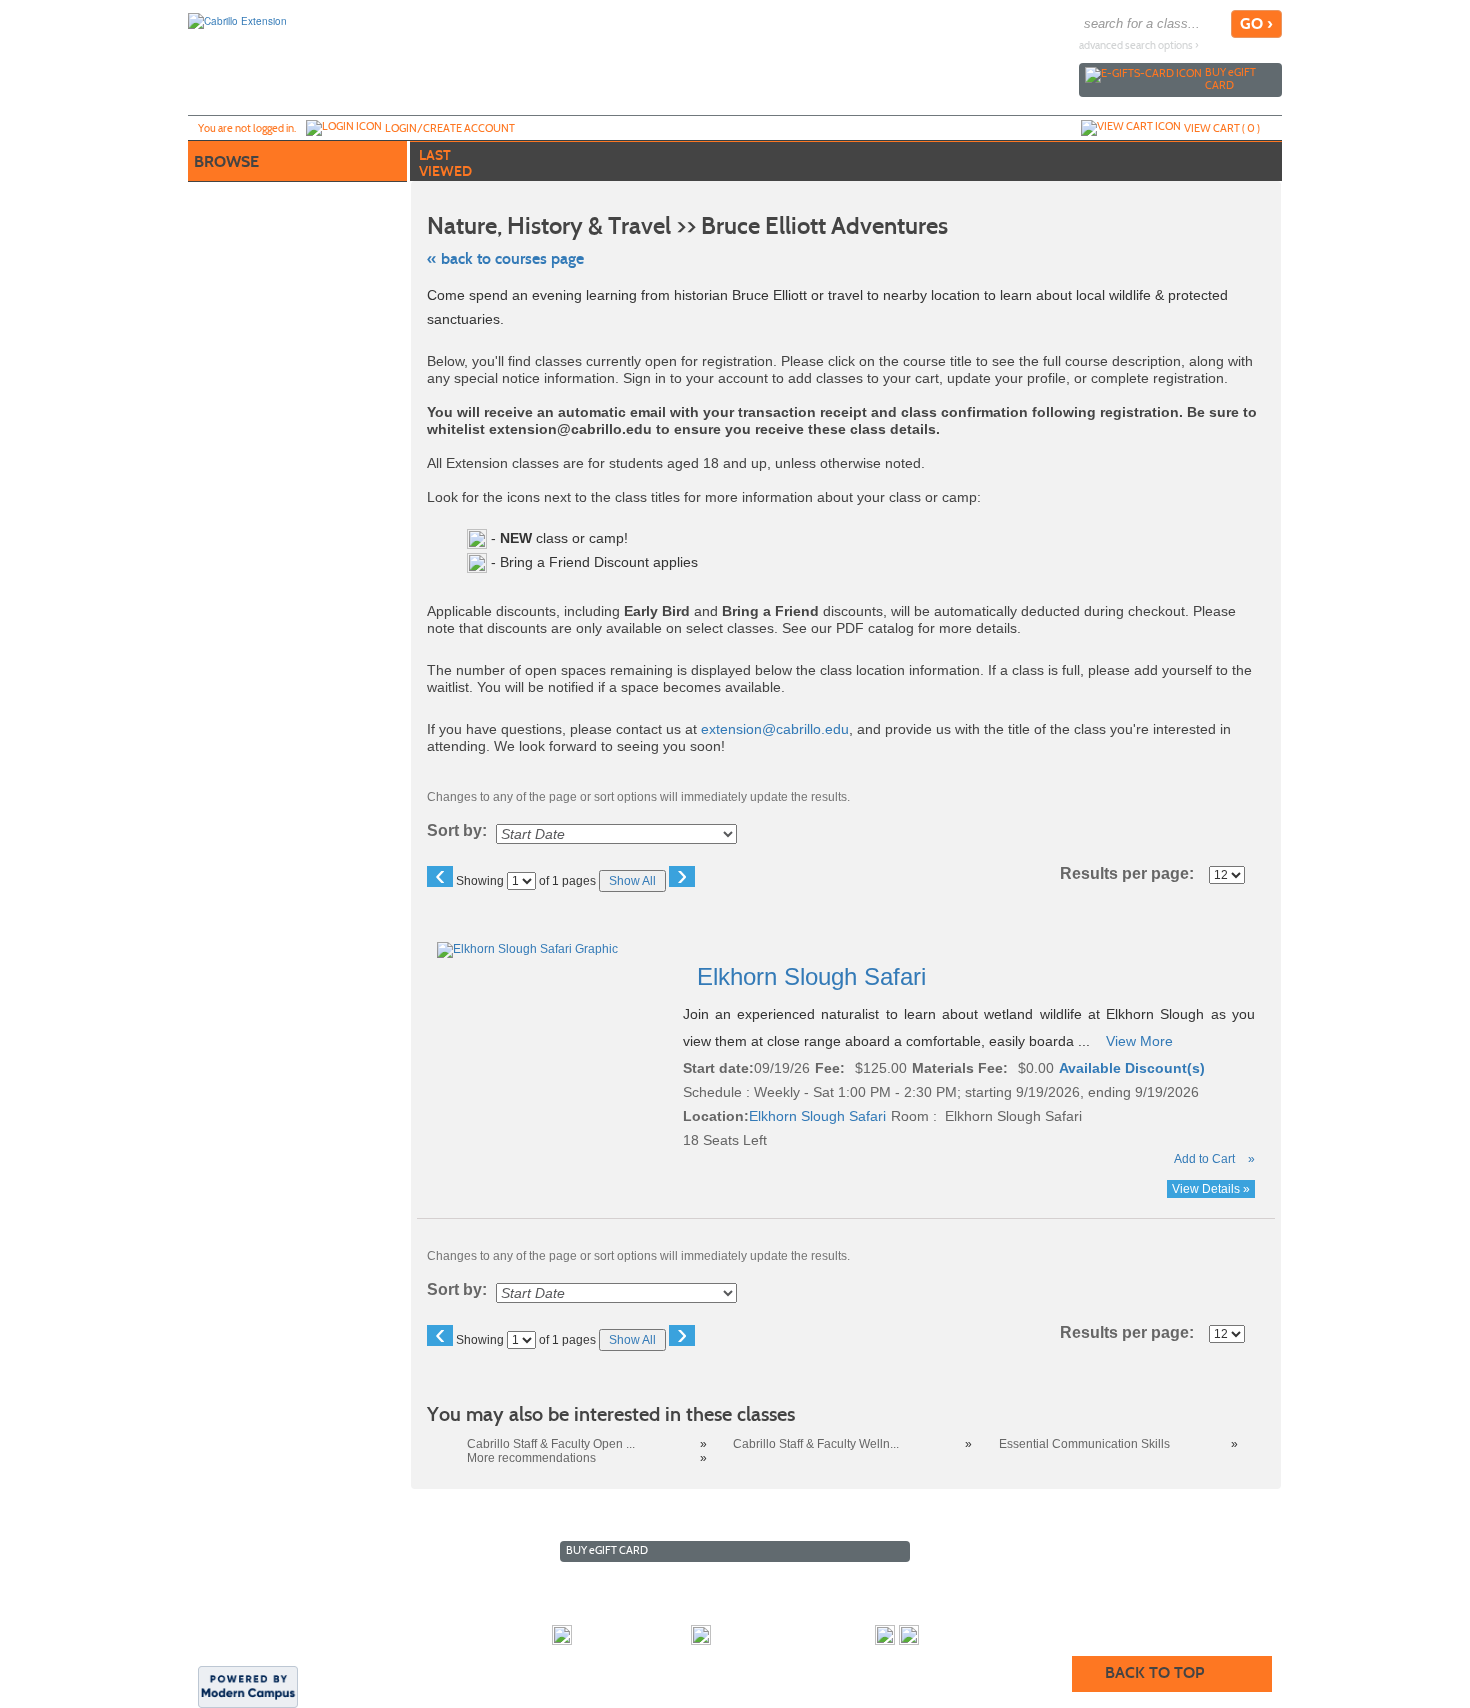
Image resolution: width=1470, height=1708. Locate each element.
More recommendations (531, 1458)
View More (1139, 1041)
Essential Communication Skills (1084, 1444)
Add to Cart (1204, 1159)
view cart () (1222, 128)
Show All (632, 881)
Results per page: (1133, 874)
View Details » (1211, 1189)
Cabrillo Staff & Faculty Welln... (816, 1444)
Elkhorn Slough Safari (815, 976)
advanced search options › (1139, 45)
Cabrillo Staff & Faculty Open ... (551, 1444)
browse (226, 161)
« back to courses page (505, 258)
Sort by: (457, 831)
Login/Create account (450, 128)
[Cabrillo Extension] (237, 20)
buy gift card (1230, 78)
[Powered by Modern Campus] (248, 1685)
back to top (1154, 1672)
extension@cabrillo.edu (775, 729)
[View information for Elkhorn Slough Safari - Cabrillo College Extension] (529, 949)
